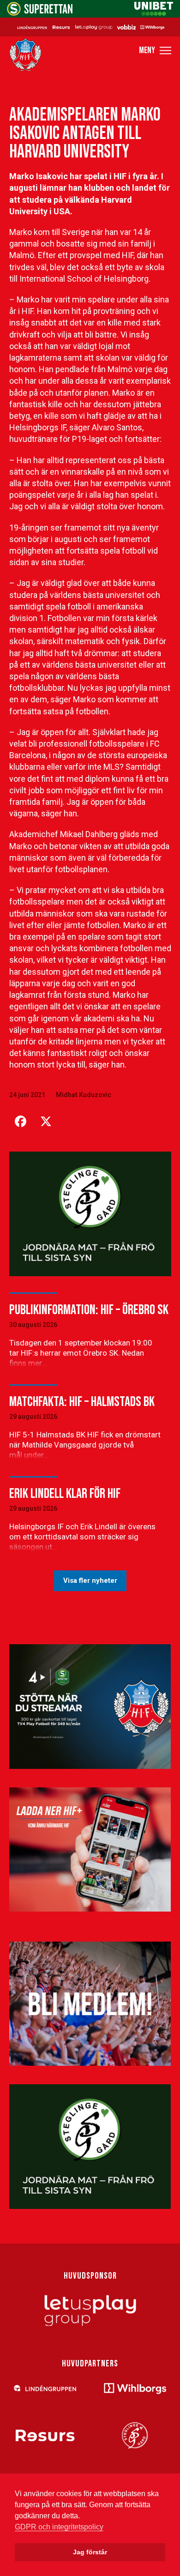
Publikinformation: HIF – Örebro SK (89, 1310)
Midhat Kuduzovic (84, 1095)
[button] (155, 51)
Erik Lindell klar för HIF (65, 1494)
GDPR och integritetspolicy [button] (59, 2527)
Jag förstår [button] (90, 2552)
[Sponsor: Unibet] (154, 13)
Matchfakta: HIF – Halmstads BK (82, 1402)
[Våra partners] (90, 27)
